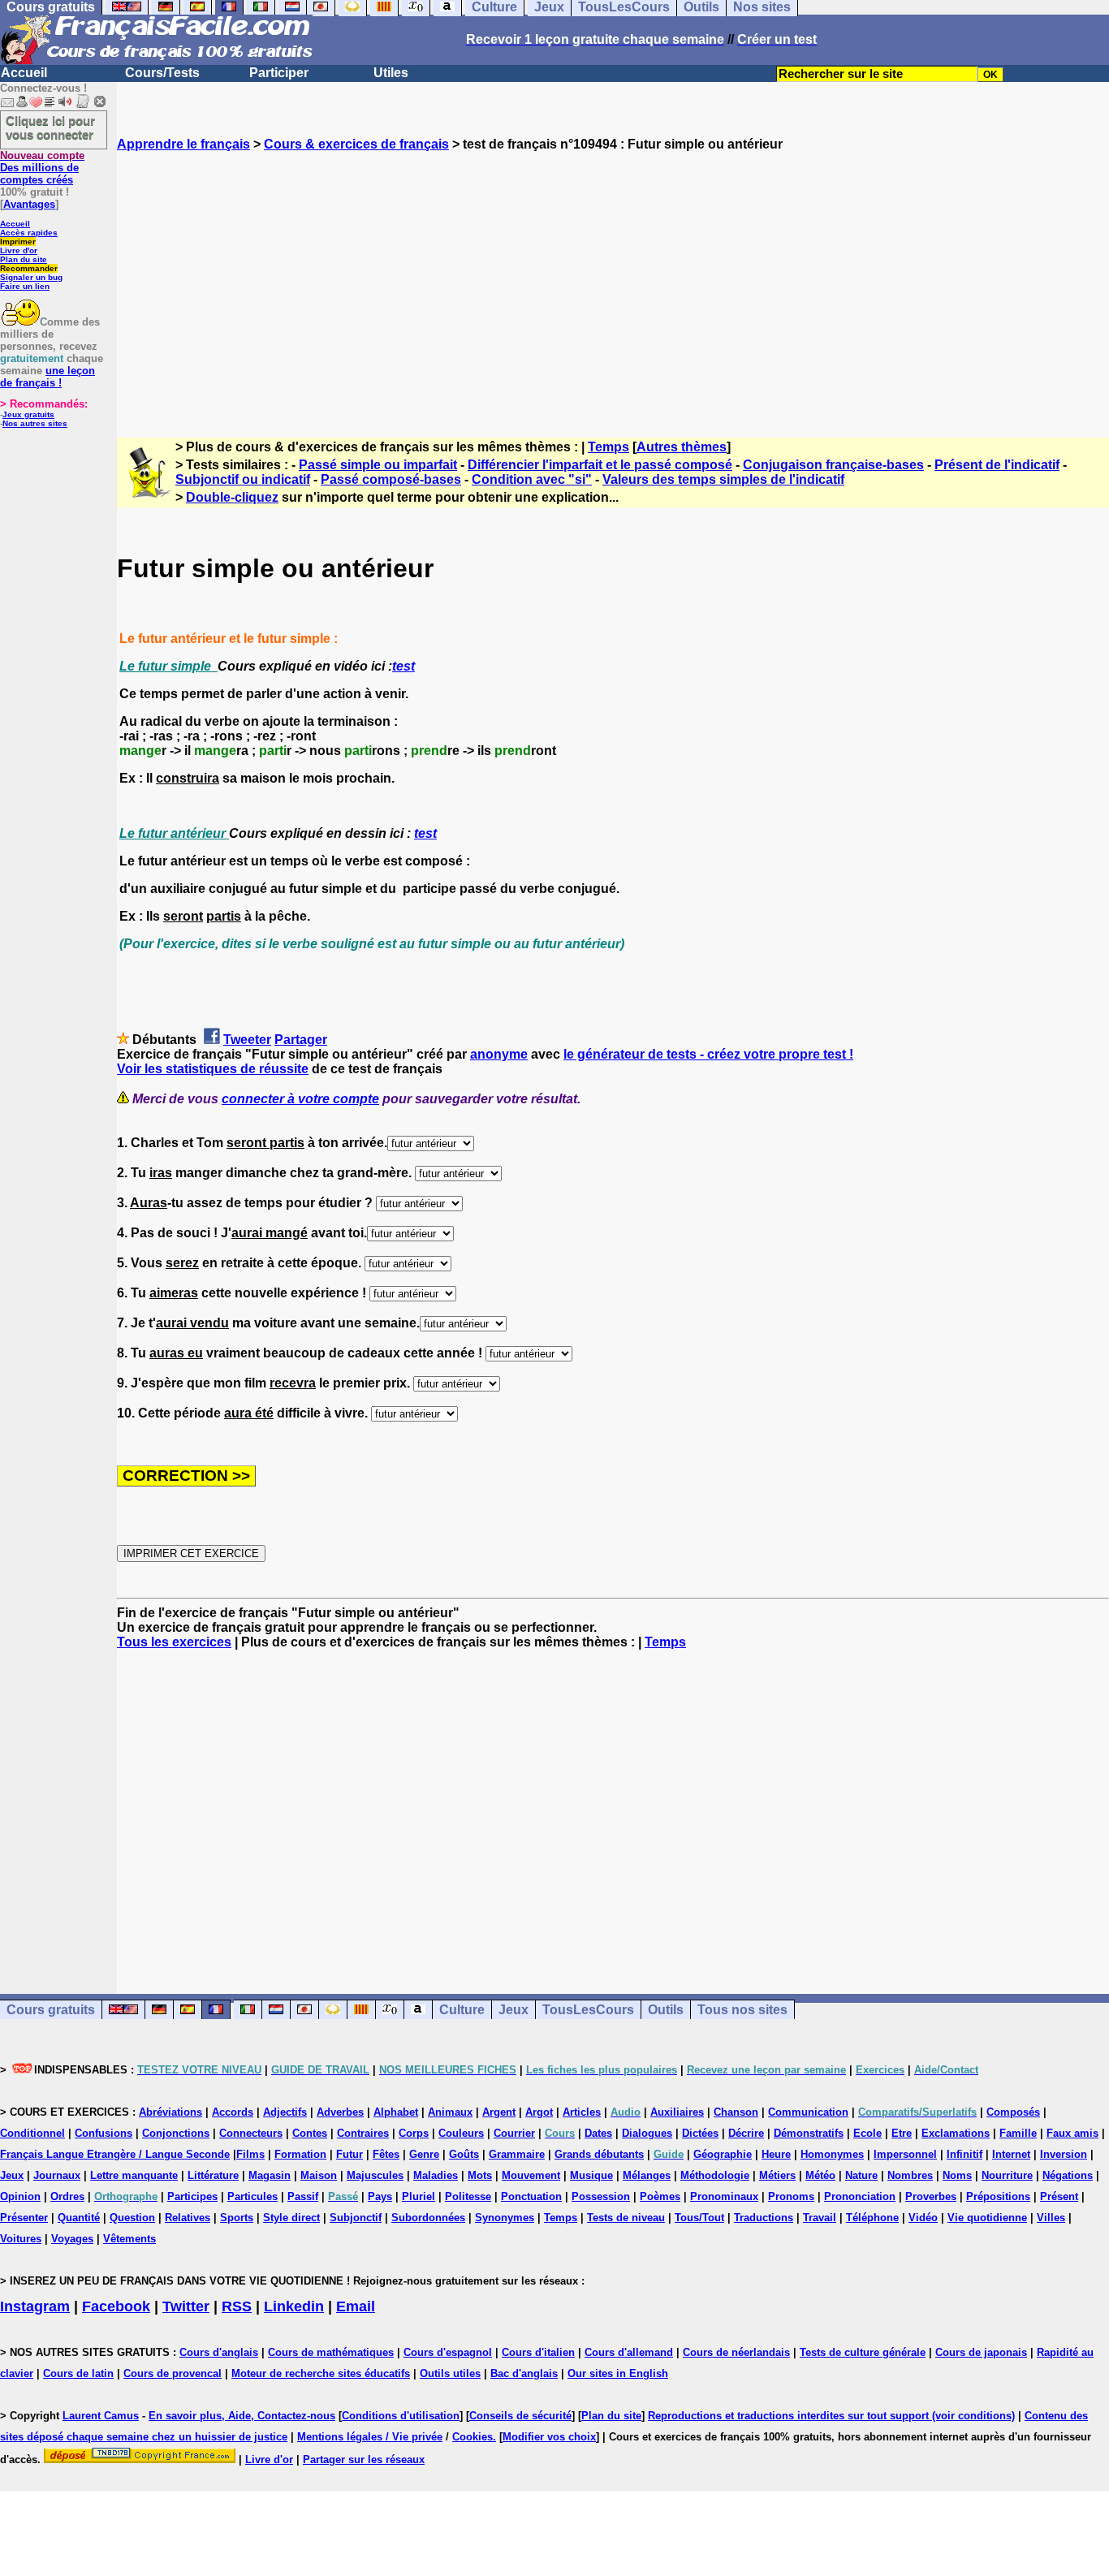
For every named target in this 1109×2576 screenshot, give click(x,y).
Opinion (20, 2196)
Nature (861, 2175)
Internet (1011, 2154)
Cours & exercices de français (356, 144)
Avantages (29, 204)
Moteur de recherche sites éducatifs (321, 2373)
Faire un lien (25, 286)
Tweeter (247, 1040)
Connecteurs (251, 2133)
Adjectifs (285, 2112)
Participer (279, 73)
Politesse (468, 2196)
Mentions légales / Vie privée (370, 2437)
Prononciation (860, 2196)
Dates (598, 2133)
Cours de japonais (981, 2352)
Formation (300, 2154)
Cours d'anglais (219, 2352)
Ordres (67, 2196)
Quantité (79, 2218)
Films (250, 2154)
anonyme (499, 1054)
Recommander (29, 268)
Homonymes (832, 2154)
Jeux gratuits (28, 414)
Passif (303, 2196)
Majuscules (375, 2175)
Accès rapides (29, 233)
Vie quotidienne (987, 2218)
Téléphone (872, 2218)
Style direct (291, 2218)
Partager (301, 1040)
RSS (237, 2306)
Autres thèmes (682, 447)
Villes (1051, 2218)
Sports (237, 2218)
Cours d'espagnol (448, 2352)
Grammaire (517, 2154)
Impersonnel (905, 2154)
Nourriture (1007, 2175)
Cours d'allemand (629, 2352)
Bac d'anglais (524, 2373)
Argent (499, 2112)
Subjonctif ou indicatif (243, 479)
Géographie (723, 2154)
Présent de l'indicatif (997, 465)
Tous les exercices (174, 1642)
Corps (414, 2133)
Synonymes (505, 2218)
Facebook (116, 2306)
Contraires (363, 2133)
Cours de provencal (173, 2373)
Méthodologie (715, 2175)
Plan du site (24, 259)
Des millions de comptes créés (42, 168)
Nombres (910, 2175)
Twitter (186, 2306)
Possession (601, 2196)
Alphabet (396, 2112)
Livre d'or (19, 250)
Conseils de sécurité (520, 2416)
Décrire (746, 2133)
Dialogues (647, 2133)
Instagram (35, 2306)
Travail (820, 2218)
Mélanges (647, 2175)
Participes (192, 2196)
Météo (820, 2175)
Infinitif (964, 2154)
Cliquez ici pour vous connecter (50, 127)
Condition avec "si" (532, 479)
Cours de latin (78, 2373)
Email (356, 2306)
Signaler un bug (31, 277)
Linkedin (294, 2306)
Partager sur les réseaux (364, 2459)
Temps (608, 447)
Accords (233, 2112)
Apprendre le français (183, 144)
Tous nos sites (742, 2010)
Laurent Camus (101, 2416)
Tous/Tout (699, 2218)
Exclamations (956, 2133)
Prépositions (998, 2196)
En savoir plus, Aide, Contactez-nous (242, 2416)
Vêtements (129, 2239)
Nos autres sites (35, 423)
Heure (776, 2154)
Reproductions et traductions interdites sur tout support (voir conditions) (831, 2416)
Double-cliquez (232, 497)
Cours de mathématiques (331, 2352)
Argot (539, 2112)
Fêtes (386, 2154)
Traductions (764, 2218)
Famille (1018, 2133)
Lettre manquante (134, 2175)
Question (132, 2218)
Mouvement (531, 2175)
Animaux (450, 2112)
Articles (582, 2112)
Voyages (72, 2239)
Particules (252, 2196)
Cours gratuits (51, 2010)
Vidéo (923, 2218)
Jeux (514, 2010)
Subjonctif (356, 2218)
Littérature (213, 2175)
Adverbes (340, 2112)
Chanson (736, 2112)
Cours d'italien (538, 2352)
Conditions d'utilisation (401, 2416)
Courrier (514, 2133)
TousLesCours (588, 2010)
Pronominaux (724, 2196)
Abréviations (170, 2112)
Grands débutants (599, 2154)
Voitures (21, 2239)
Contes (310, 2133)
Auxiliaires (677, 2112)
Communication (808, 2112)
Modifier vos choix (549, 2437)
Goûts (464, 2154)
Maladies (436, 2175)
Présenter (24, 2218)
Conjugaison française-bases (833, 465)
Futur (350, 2154)
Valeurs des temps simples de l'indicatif (723, 479)
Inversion (1064, 2154)
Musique (591, 2175)
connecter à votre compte (300, 1099)
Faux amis (1072, 2133)
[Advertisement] (613, 280)
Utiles (391, 73)
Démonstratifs (809, 2133)
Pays (380, 2196)
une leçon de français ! (47, 377)
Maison (319, 2175)
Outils (666, 2010)
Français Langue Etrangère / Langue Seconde (115, 2154)
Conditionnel (32, 2133)
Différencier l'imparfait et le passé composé (600, 465)
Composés (1013, 2112)
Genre (424, 2154)
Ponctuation (531, 2196)
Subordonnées (428, 2218)
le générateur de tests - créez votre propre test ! (708, 1054)
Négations (1068, 2175)
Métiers (777, 2175)
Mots (480, 2175)
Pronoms (791, 2196)
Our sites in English (618, 2373)
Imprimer (18, 242)
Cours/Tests (162, 73)
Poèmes (660, 2196)
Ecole (867, 2133)
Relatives (188, 2218)
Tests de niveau (626, 2218)
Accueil (24, 73)
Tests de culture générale (863, 2352)
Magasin (270, 2175)
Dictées (700, 2133)
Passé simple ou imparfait (378, 465)
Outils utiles (450, 2373)
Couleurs (461, 2133)
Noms (957, 2175)
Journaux (57, 2175)
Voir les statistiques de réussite (213, 1069)
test (403, 666)
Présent (1059, 2196)
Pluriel (419, 2196)
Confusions (104, 2133)
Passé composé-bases (391, 479)
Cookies (473, 2437)
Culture (462, 2010)
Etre (902, 2133)
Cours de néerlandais (736, 2352)
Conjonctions (176, 2133)
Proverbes (931, 2196)
